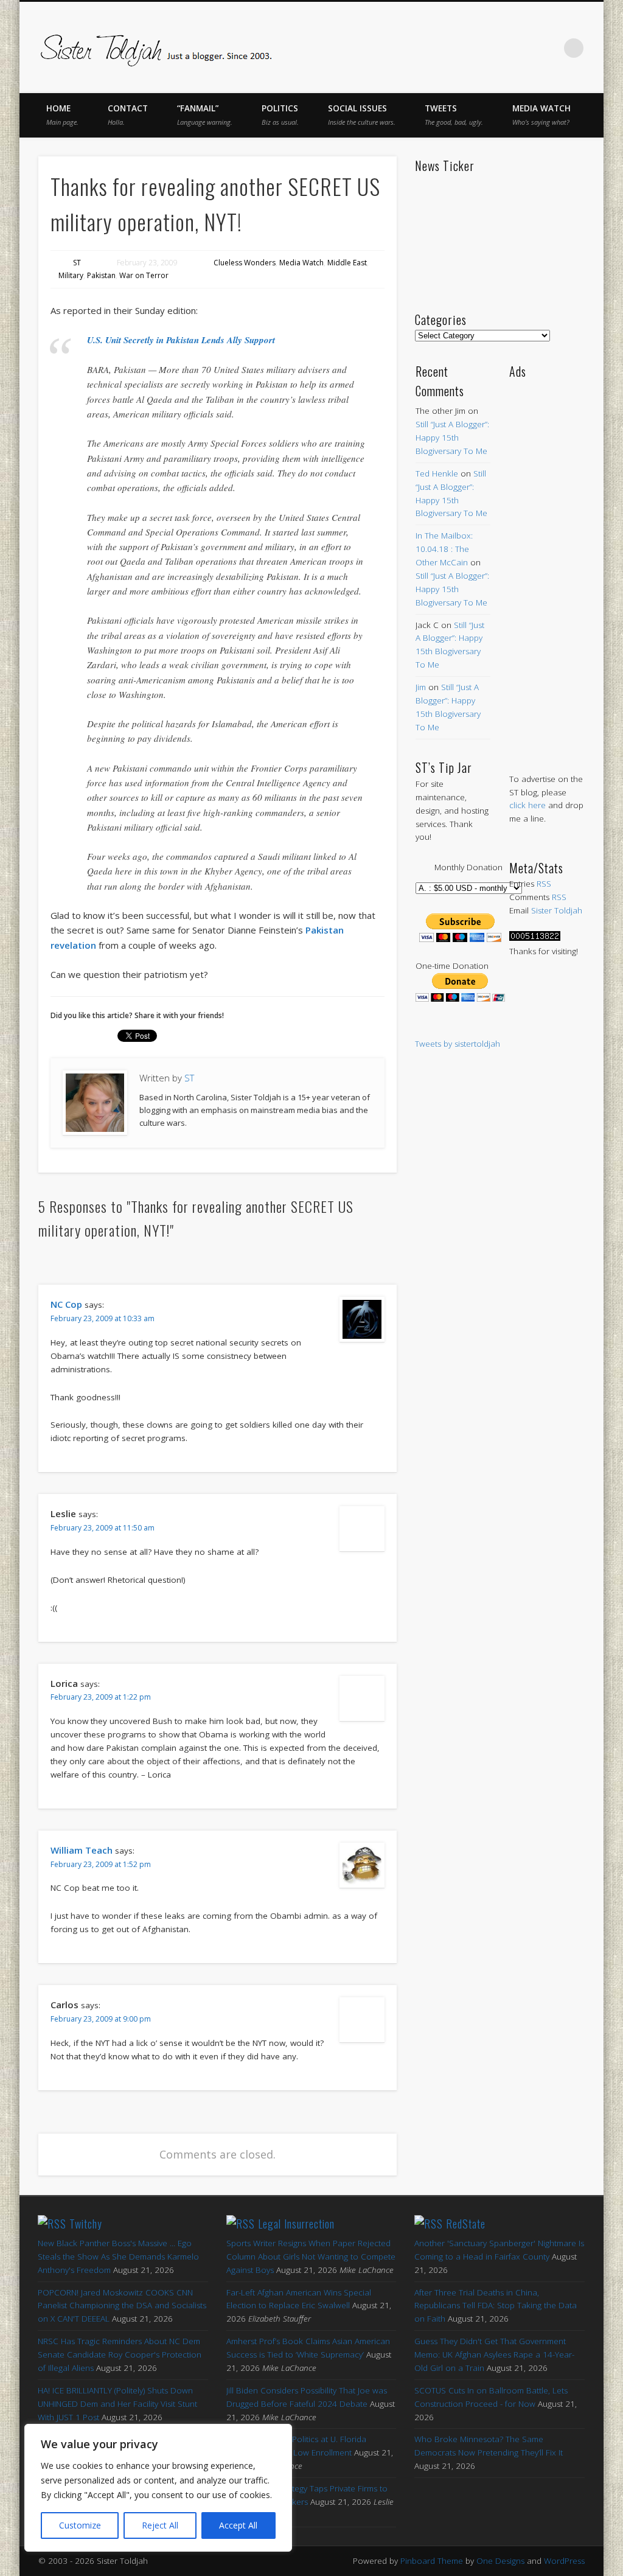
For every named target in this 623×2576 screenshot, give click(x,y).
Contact (128, 115)
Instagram (549, 48)
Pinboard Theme (432, 2561)
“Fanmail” (205, 115)
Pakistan (101, 275)
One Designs (500, 2561)
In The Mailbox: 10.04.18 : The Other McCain (444, 549)
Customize (80, 2525)
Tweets (454, 115)
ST (77, 263)
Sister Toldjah (557, 910)
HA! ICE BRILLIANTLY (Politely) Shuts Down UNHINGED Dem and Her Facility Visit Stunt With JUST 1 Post (117, 2404)
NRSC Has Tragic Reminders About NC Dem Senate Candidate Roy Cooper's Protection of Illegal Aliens (120, 2354)
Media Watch (541, 115)
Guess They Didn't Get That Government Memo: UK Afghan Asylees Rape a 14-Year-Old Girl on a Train (494, 2354)
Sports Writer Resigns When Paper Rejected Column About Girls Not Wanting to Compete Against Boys (311, 2257)
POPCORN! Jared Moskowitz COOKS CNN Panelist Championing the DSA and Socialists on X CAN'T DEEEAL (122, 2306)
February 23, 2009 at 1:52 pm (101, 1864)
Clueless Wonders (245, 263)
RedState (466, 2224)
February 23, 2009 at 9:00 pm (101, 2019)
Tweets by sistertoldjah (458, 1044)
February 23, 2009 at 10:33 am (103, 1318)
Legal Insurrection (296, 2224)
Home (62, 115)
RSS (544, 884)
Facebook (447, 48)
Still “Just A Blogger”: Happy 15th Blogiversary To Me (452, 438)
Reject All (160, 2525)
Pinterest (498, 48)
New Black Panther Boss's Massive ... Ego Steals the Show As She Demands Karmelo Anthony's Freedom (118, 2257)
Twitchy (86, 2224)
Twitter (472, 48)
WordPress (564, 2561)
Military (71, 275)
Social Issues (362, 115)
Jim (421, 687)
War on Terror (144, 275)
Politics (280, 115)
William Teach (82, 1850)
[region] (158, 2488)
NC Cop (66, 1304)
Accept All (238, 2525)
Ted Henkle (437, 473)
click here (527, 805)
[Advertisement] (547, 564)
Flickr (523, 48)
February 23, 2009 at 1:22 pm (101, 1697)
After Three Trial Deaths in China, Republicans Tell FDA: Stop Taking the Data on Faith (496, 2306)
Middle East (347, 263)
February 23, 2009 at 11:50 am (103, 1528)
